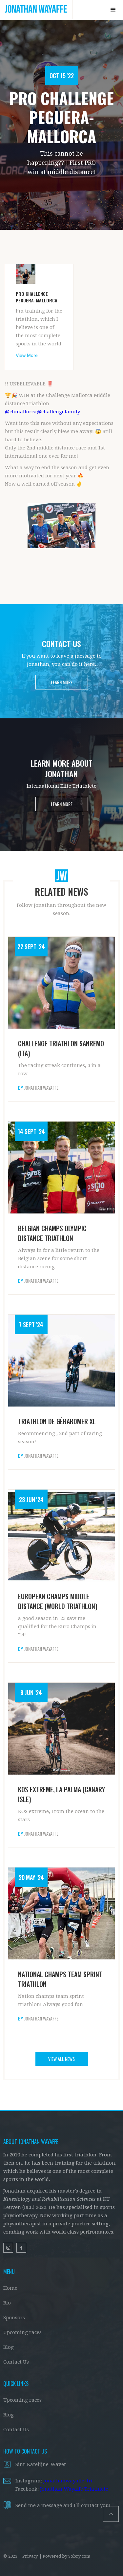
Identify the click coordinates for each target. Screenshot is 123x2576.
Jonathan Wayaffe (41, 1088)
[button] (113, 10)
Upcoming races (22, 2332)
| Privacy (28, 2556)
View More (27, 355)
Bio (7, 2303)
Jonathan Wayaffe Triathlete (74, 2489)
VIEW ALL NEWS (61, 2059)
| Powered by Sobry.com (65, 2556)
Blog (9, 2347)
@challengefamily (58, 412)
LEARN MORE (62, 682)
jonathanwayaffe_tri (68, 2481)
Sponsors (14, 2318)
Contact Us (16, 2362)
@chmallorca (21, 412)
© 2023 (10, 2556)
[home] (36, 10)
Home (10, 2288)
